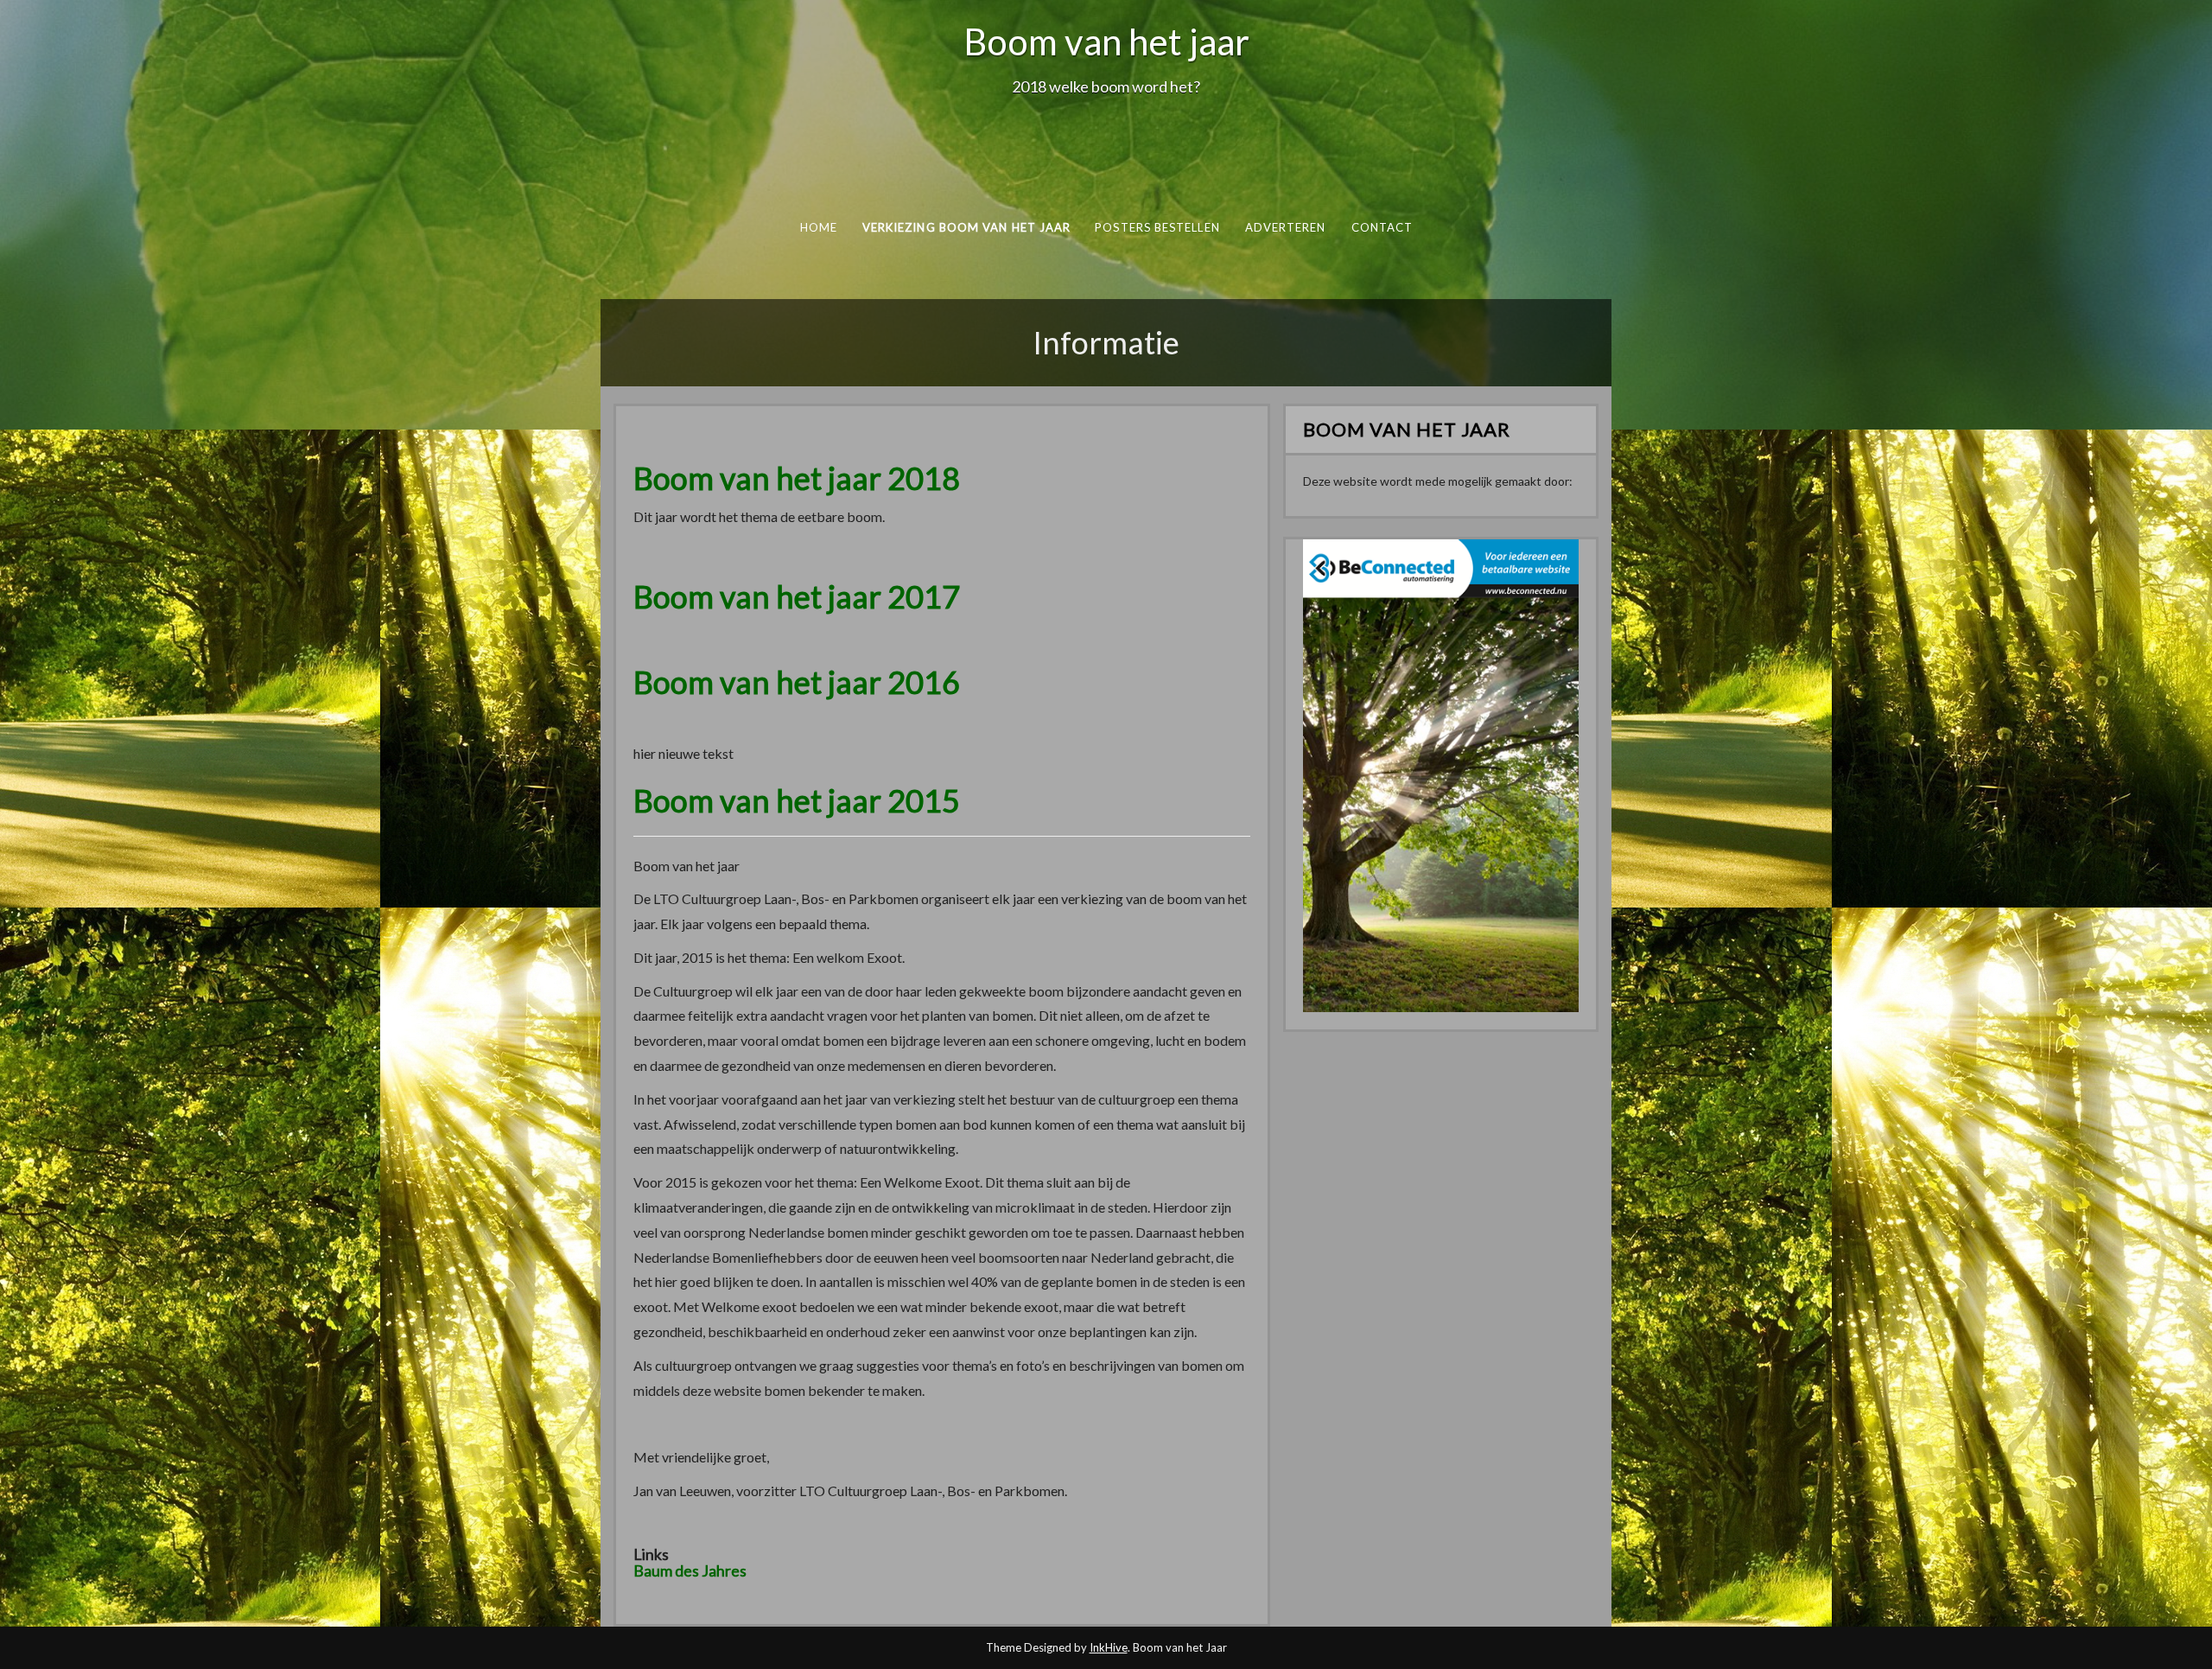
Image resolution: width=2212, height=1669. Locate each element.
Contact (1382, 227)
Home (818, 227)
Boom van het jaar (1106, 41)
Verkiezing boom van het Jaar (966, 227)
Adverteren (1285, 227)
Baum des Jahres (690, 1570)
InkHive (1109, 1647)
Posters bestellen (1157, 227)
